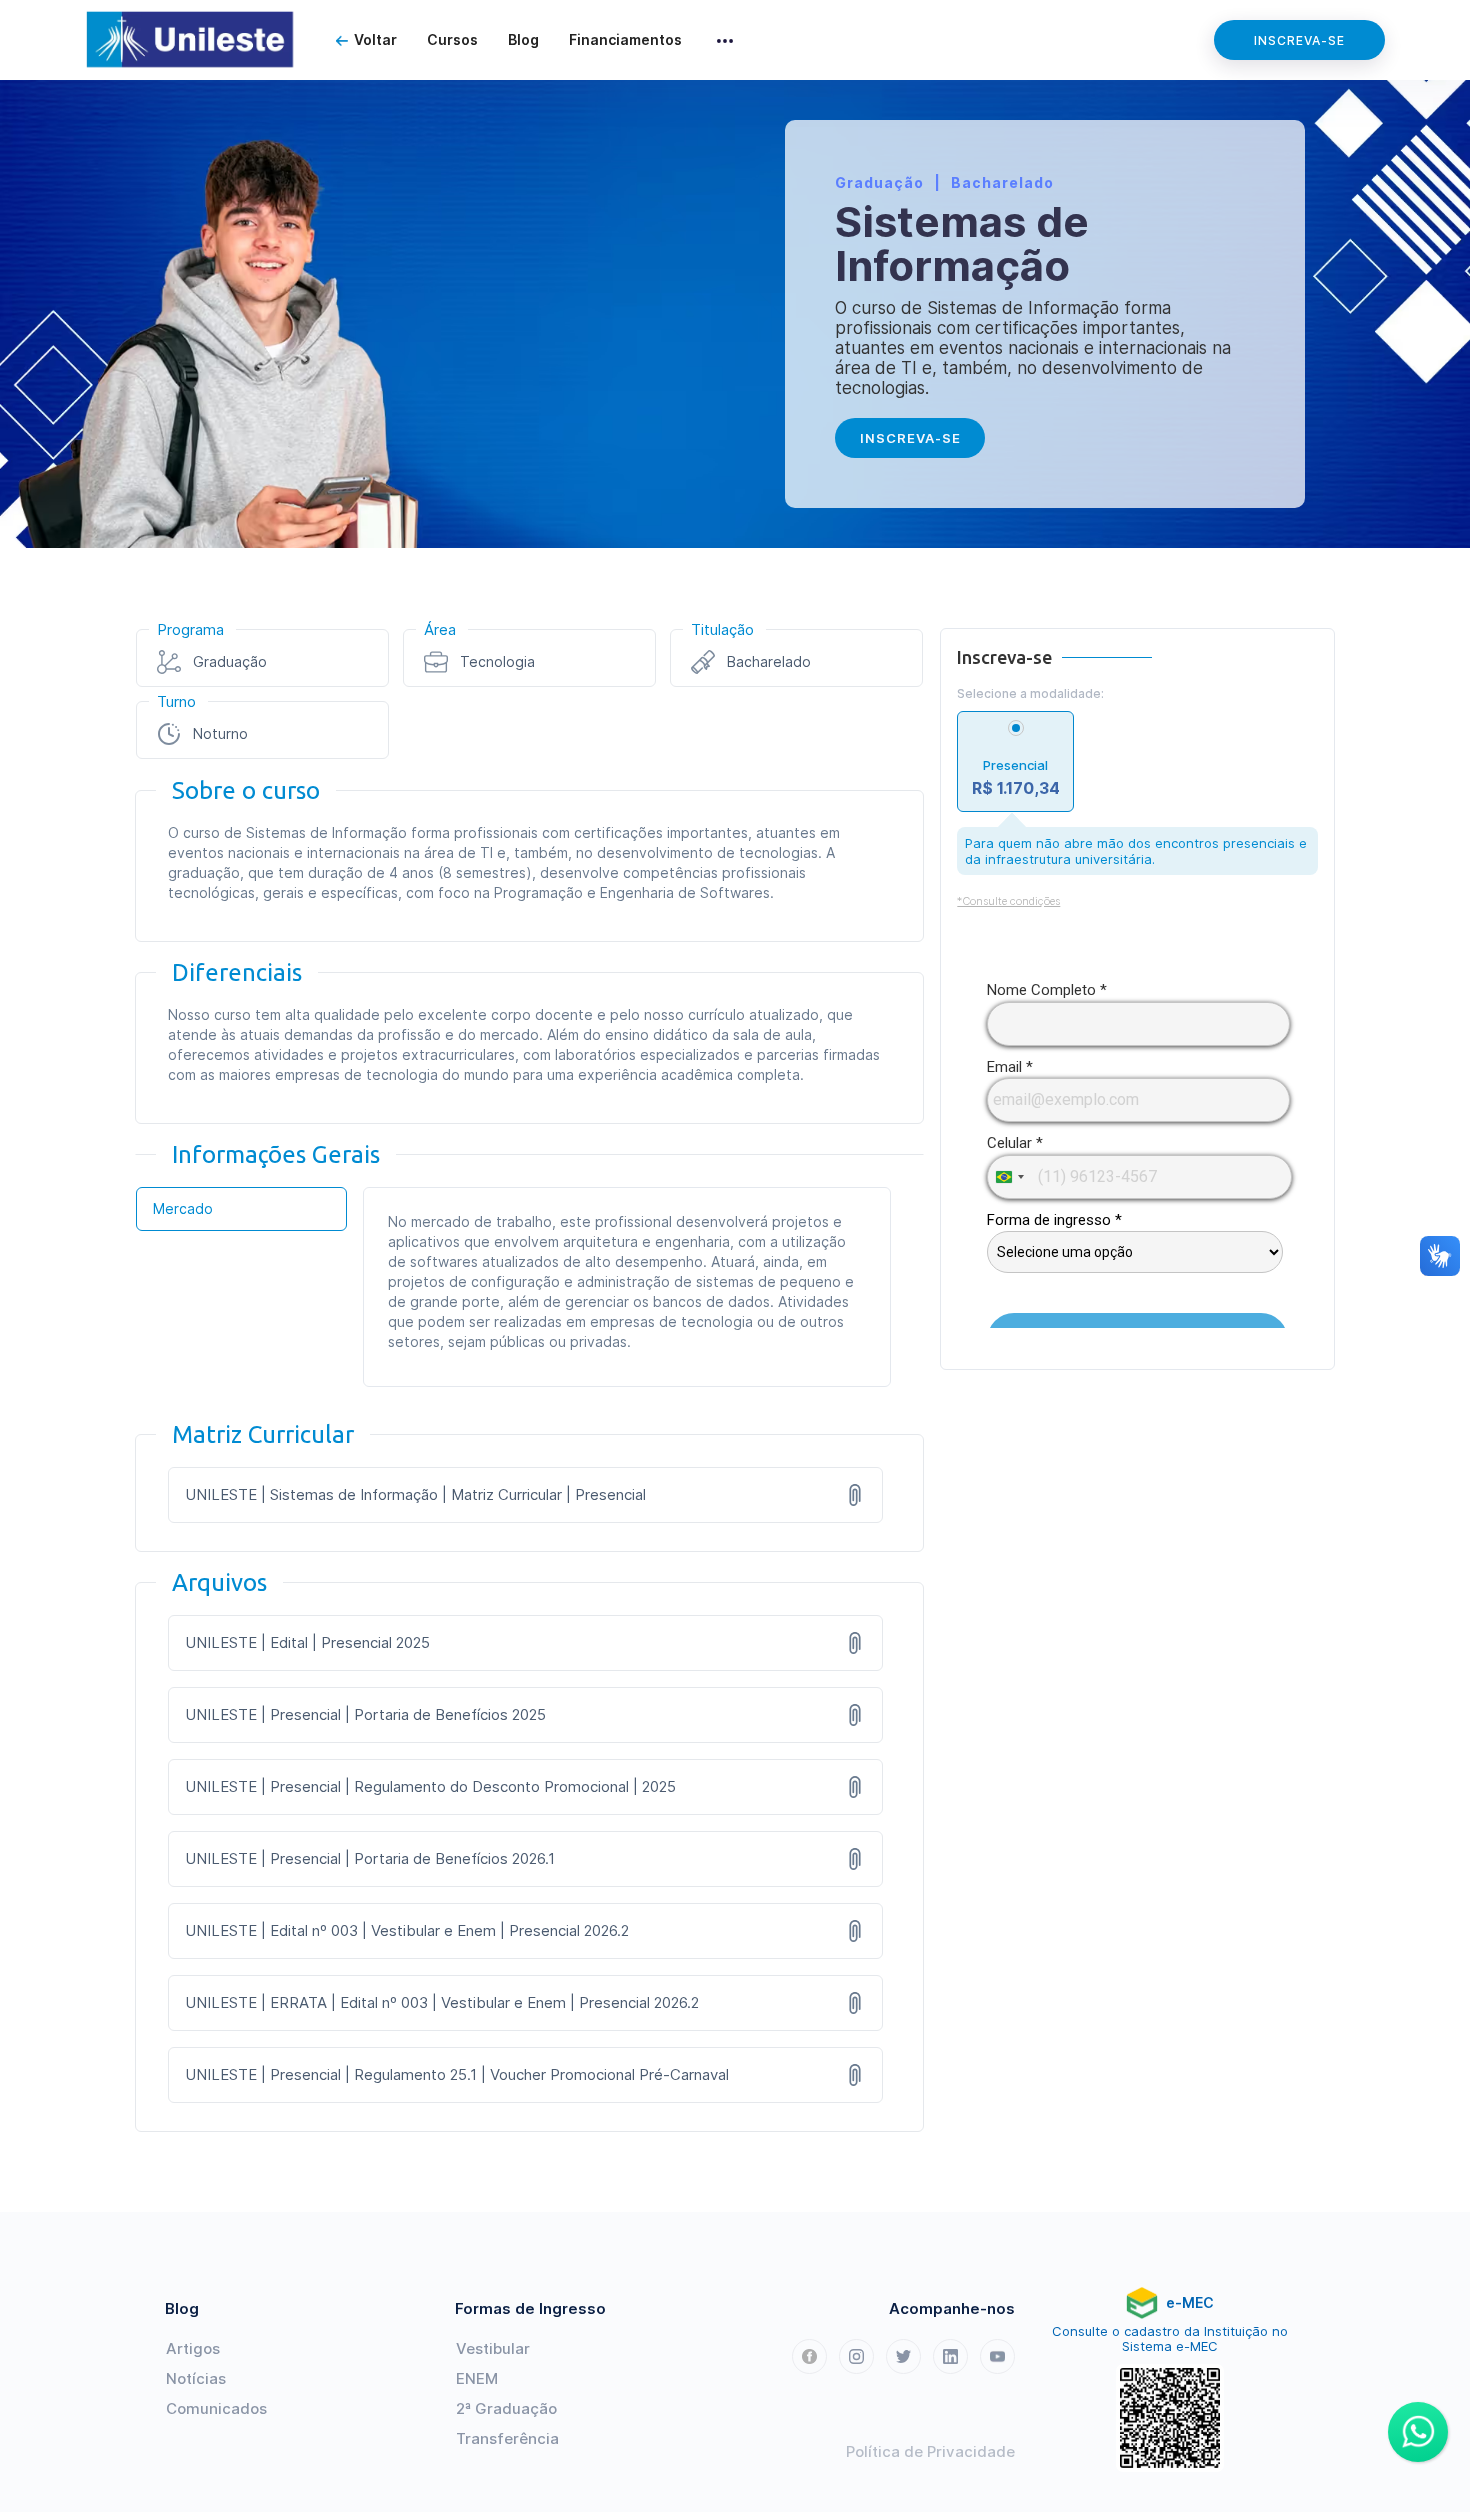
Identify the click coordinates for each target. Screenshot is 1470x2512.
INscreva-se (910, 438)
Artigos (193, 2348)
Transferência (507, 2438)
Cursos (452, 39)
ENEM (477, 2378)
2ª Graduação (506, 2408)
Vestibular (493, 2348)
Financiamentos (625, 39)
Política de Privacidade (930, 2451)
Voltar (375, 39)
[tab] (241, 1209)
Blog (523, 39)
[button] (725, 40)
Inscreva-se (1299, 40)
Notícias (196, 2378)
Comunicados (216, 2408)
